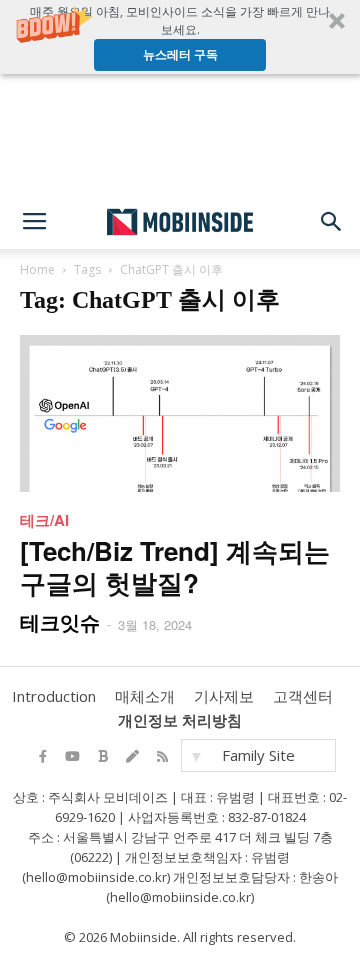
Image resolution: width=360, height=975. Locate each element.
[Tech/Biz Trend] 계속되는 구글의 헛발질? (175, 566)
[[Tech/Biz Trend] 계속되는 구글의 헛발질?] (180, 413)
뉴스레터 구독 (180, 54)
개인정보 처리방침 (180, 720)
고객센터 (303, 696)
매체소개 (145, 696)
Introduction (54, 696)
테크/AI (44, 520)
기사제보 (224, 696)
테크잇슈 (60, 621)
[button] (180, 37)
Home (37, 269)
